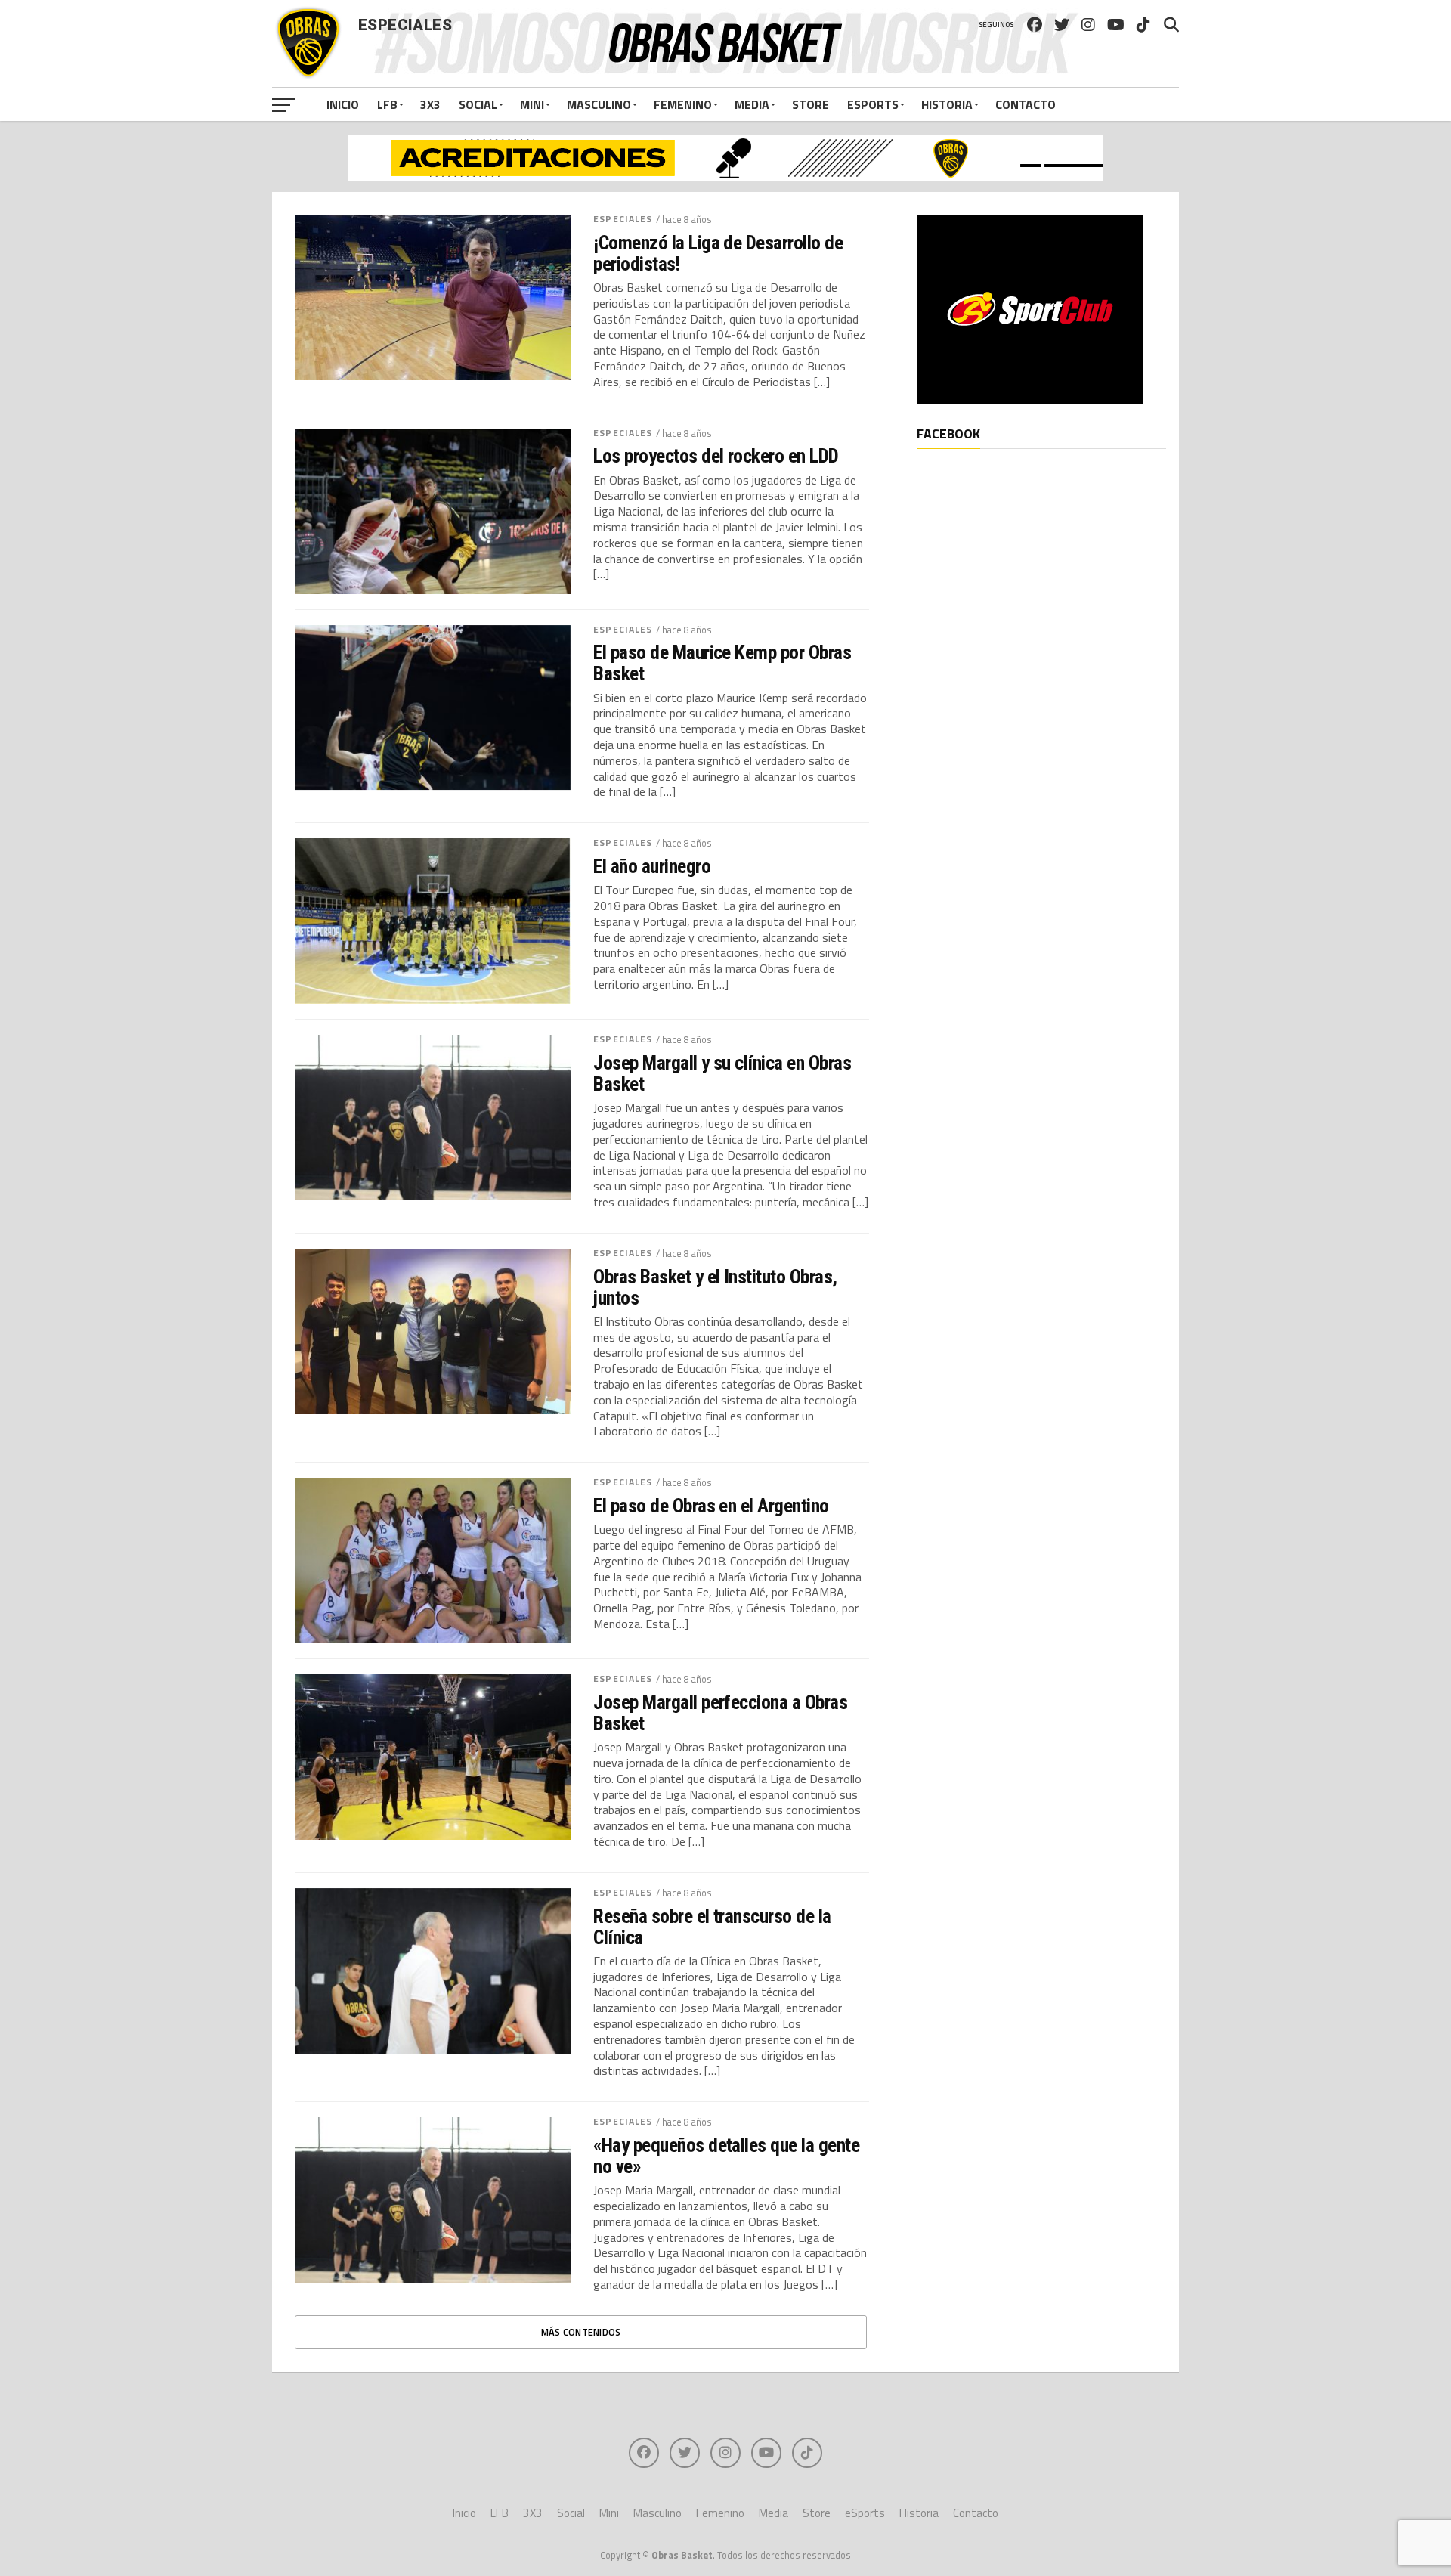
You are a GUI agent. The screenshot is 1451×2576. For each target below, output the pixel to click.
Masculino (599, 104)
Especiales (623, 219)
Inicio (343, 104)
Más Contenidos (581, 2332)
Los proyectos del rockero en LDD (716, 456)
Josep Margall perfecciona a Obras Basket (720, 1713)
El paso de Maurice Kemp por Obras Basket (722, 663)
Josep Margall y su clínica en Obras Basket (722, 1073)
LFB (387, 104)
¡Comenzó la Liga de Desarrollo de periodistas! (718, 253)
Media (752, 104)
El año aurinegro (652, 866)
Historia (947, 104)
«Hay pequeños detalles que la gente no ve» (726, 2156)
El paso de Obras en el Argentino (711, 1506)
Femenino (683, 104)
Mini (532, 104)
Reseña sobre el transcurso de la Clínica (712, 1927)
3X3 (430, 104)
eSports (873, 104)
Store (811, 104)
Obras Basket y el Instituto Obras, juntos (715, 1287)
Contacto (1026, 104)
